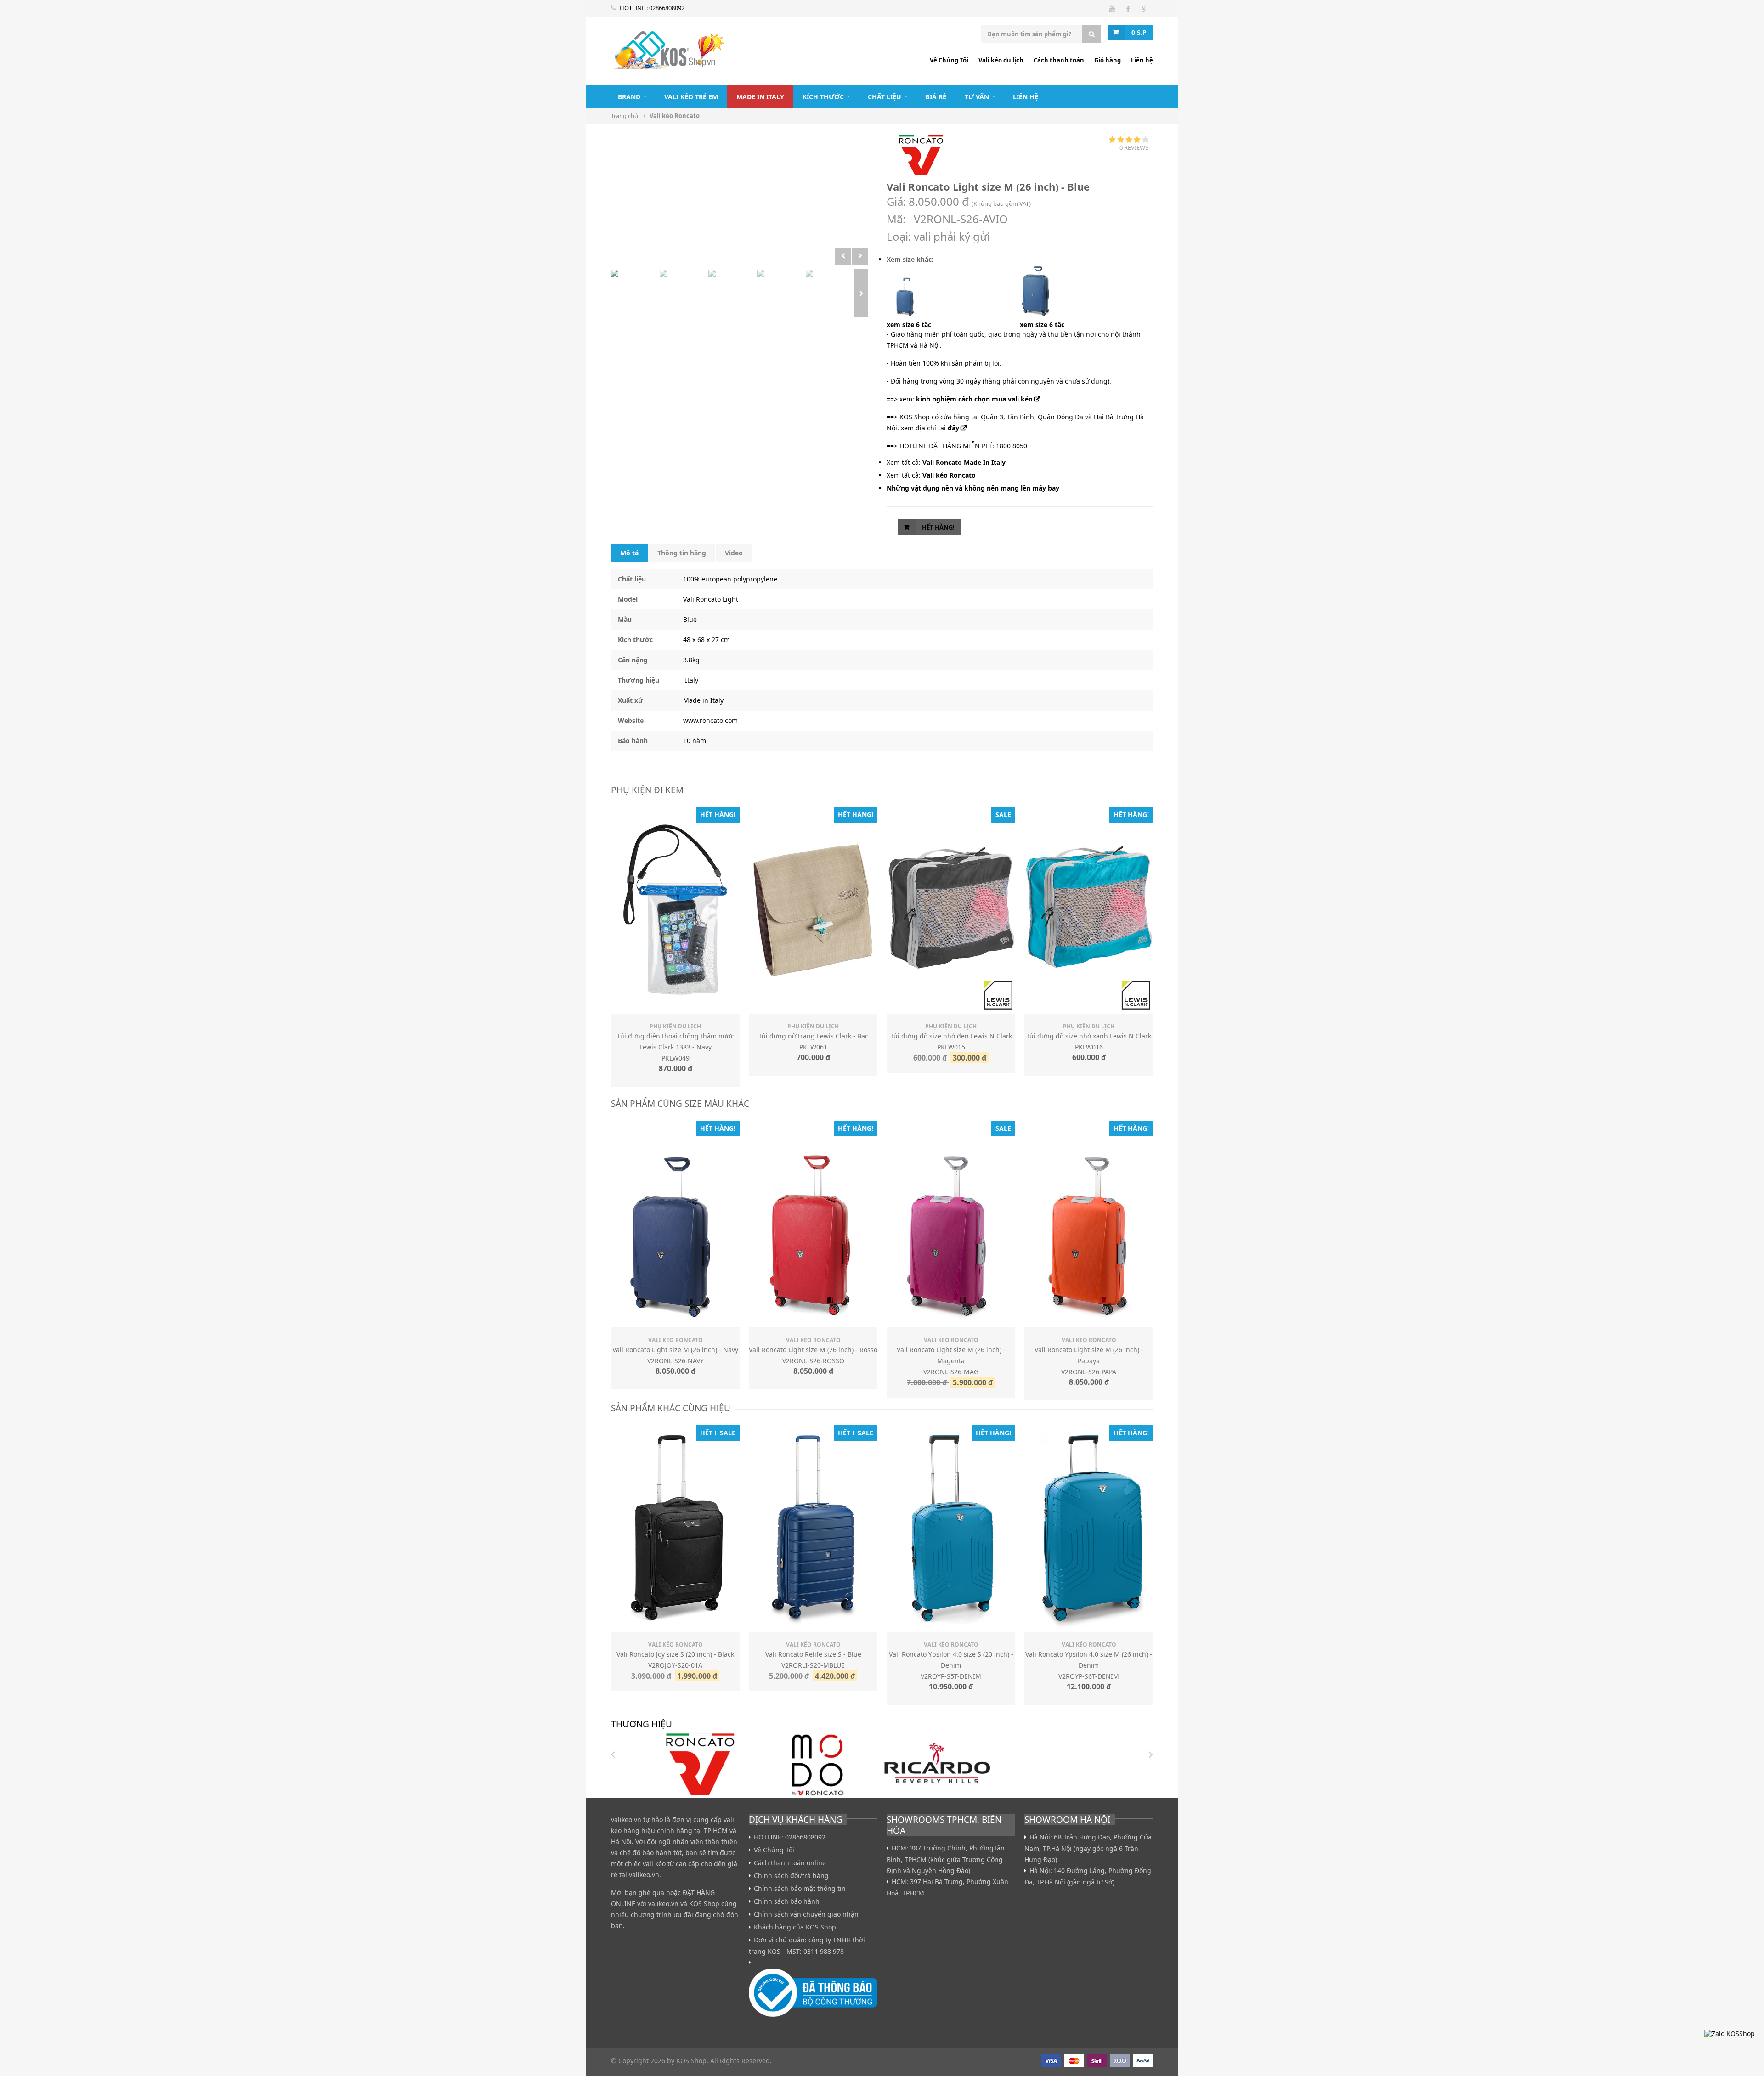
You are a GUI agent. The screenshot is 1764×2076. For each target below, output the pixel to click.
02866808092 (667, 8)
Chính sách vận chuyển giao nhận (806, 1914)
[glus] (1145, 8)
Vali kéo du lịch (1001, 60)
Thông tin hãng (682, 553)
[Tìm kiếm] (1091, 34)
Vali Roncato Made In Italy (964, 462)
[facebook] (1128, 8)
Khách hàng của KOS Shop (795, 1927)
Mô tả (629, 553)
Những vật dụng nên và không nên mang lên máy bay (973, 488)
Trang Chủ (597, 96)
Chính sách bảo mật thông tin (800, 1889)
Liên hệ (1142, 60)
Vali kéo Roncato (668, 53)
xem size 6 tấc (909, 324)
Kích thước (823, 97)
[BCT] (813, 1995)
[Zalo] (1730, 2034)
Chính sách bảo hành (787, 1901)
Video (734, 553)
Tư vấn (977, 97)
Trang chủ (625, 116)
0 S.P (1139, 32)
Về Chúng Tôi (949, 60)
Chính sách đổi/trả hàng (791, 1876)
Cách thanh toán (1059, 60)
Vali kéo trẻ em (691, 97)
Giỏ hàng (1108, 60)
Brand (629, 97)
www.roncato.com (710, 720)
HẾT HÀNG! (938, 527)
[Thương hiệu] (700, 1764)
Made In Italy (760, 97)
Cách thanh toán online (790, 1863)
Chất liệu (885, 97)
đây (953, 428)
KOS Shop (704, 1904)
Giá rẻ (936, 97)
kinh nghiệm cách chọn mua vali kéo (974, 399)
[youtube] (1112, 8)
